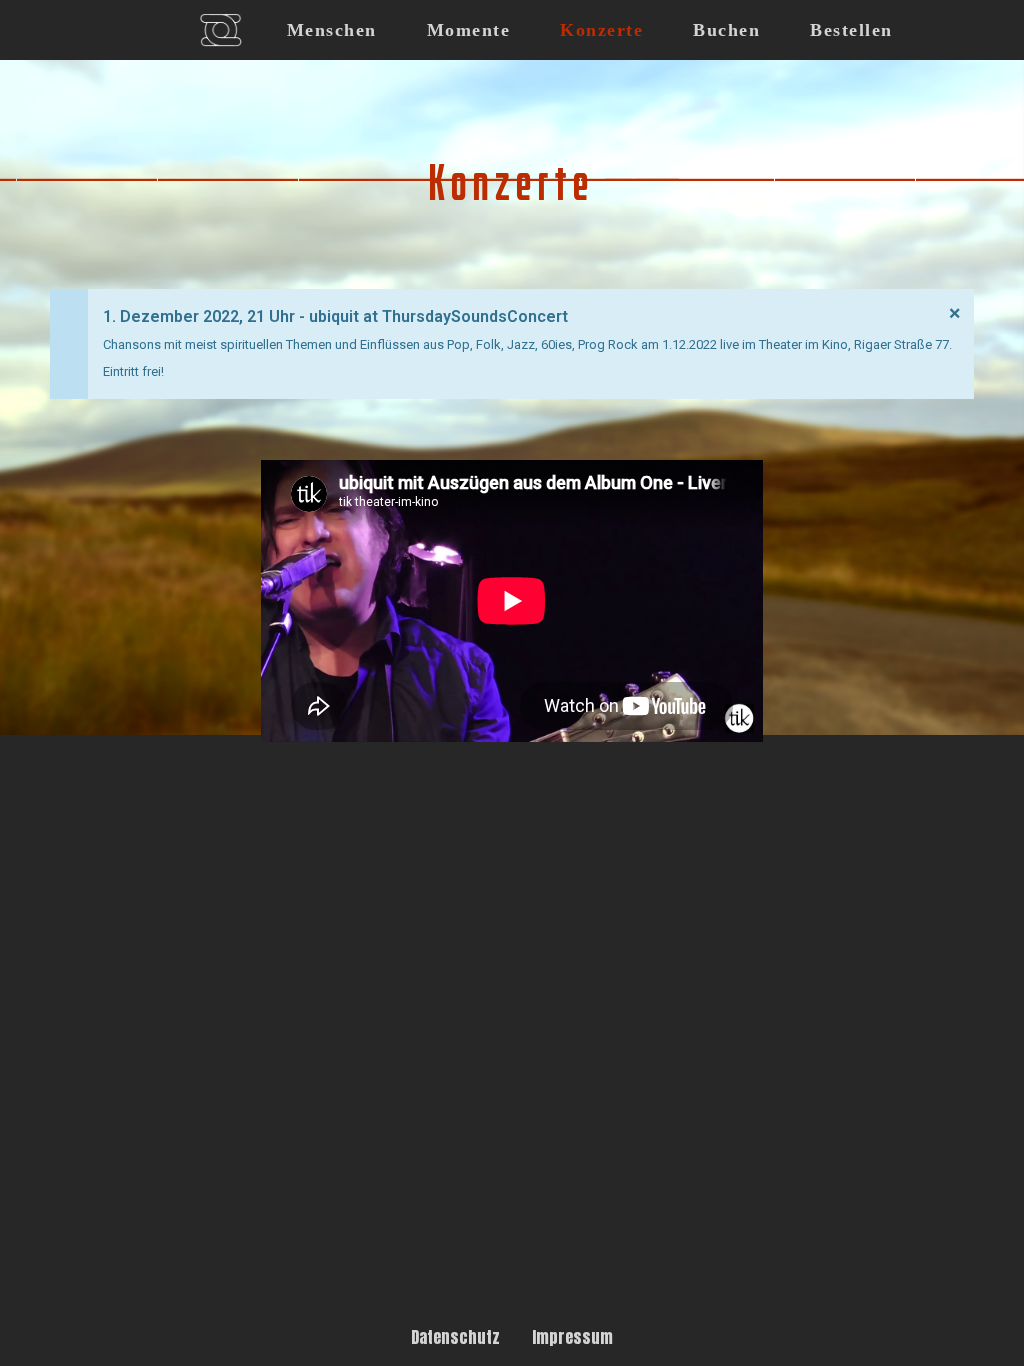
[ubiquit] (220, 30)
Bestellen (851, 30)
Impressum (572, 1337)
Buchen (726, 30)
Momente (469, 30)
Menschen (332, 30)
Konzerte (601, 30)
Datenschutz (455, 1337)
